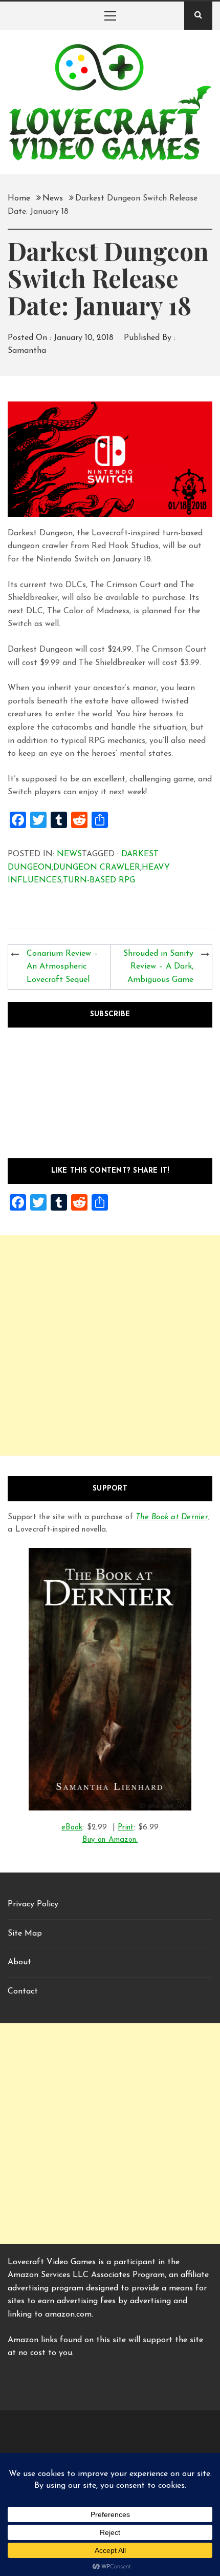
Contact (23, 1991)
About (19, 1962)
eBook (72, 1828)
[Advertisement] (110, 1345)
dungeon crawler (97, 868)
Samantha (27, 351)
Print (126, 1828)
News (69, 854)
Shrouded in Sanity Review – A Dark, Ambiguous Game (158, 967)
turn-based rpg (99, 880)
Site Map (25, 1934)
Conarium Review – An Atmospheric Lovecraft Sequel (62, 967)
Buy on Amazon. (110, 1840)
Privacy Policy (33, 1904)
